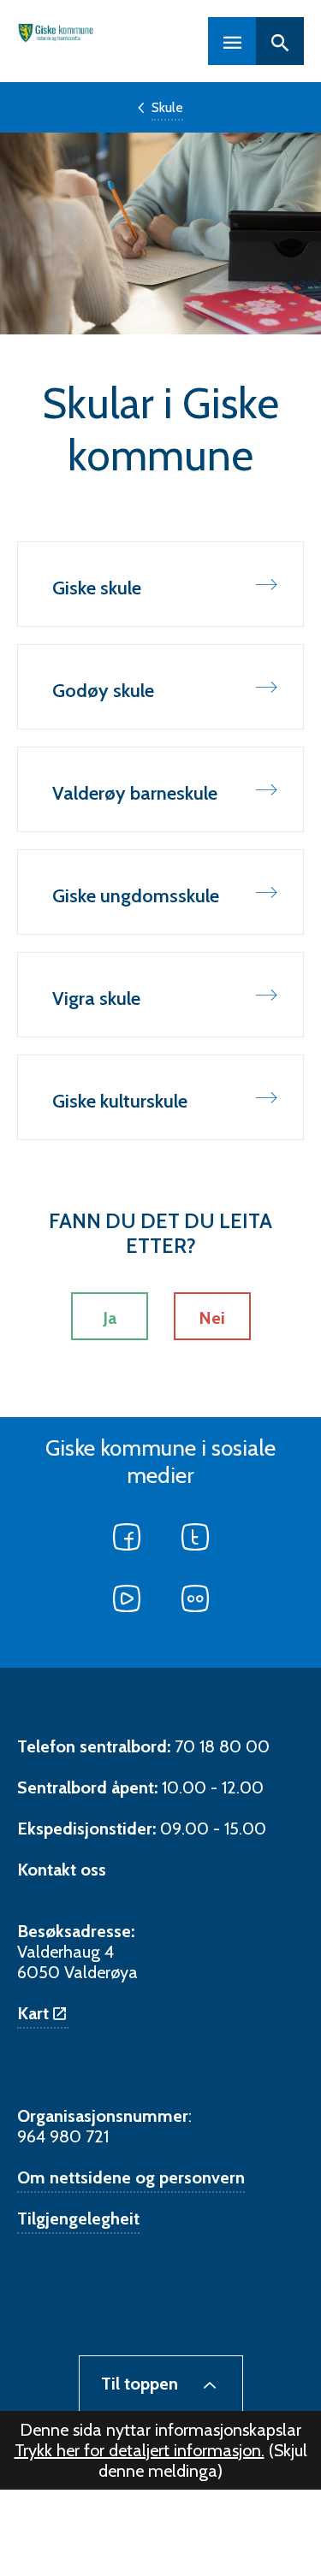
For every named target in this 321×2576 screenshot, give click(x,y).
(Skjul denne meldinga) (203, 2461)
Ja (110, 1318)
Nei (212, 1318)
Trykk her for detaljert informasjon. (140, 2450)
